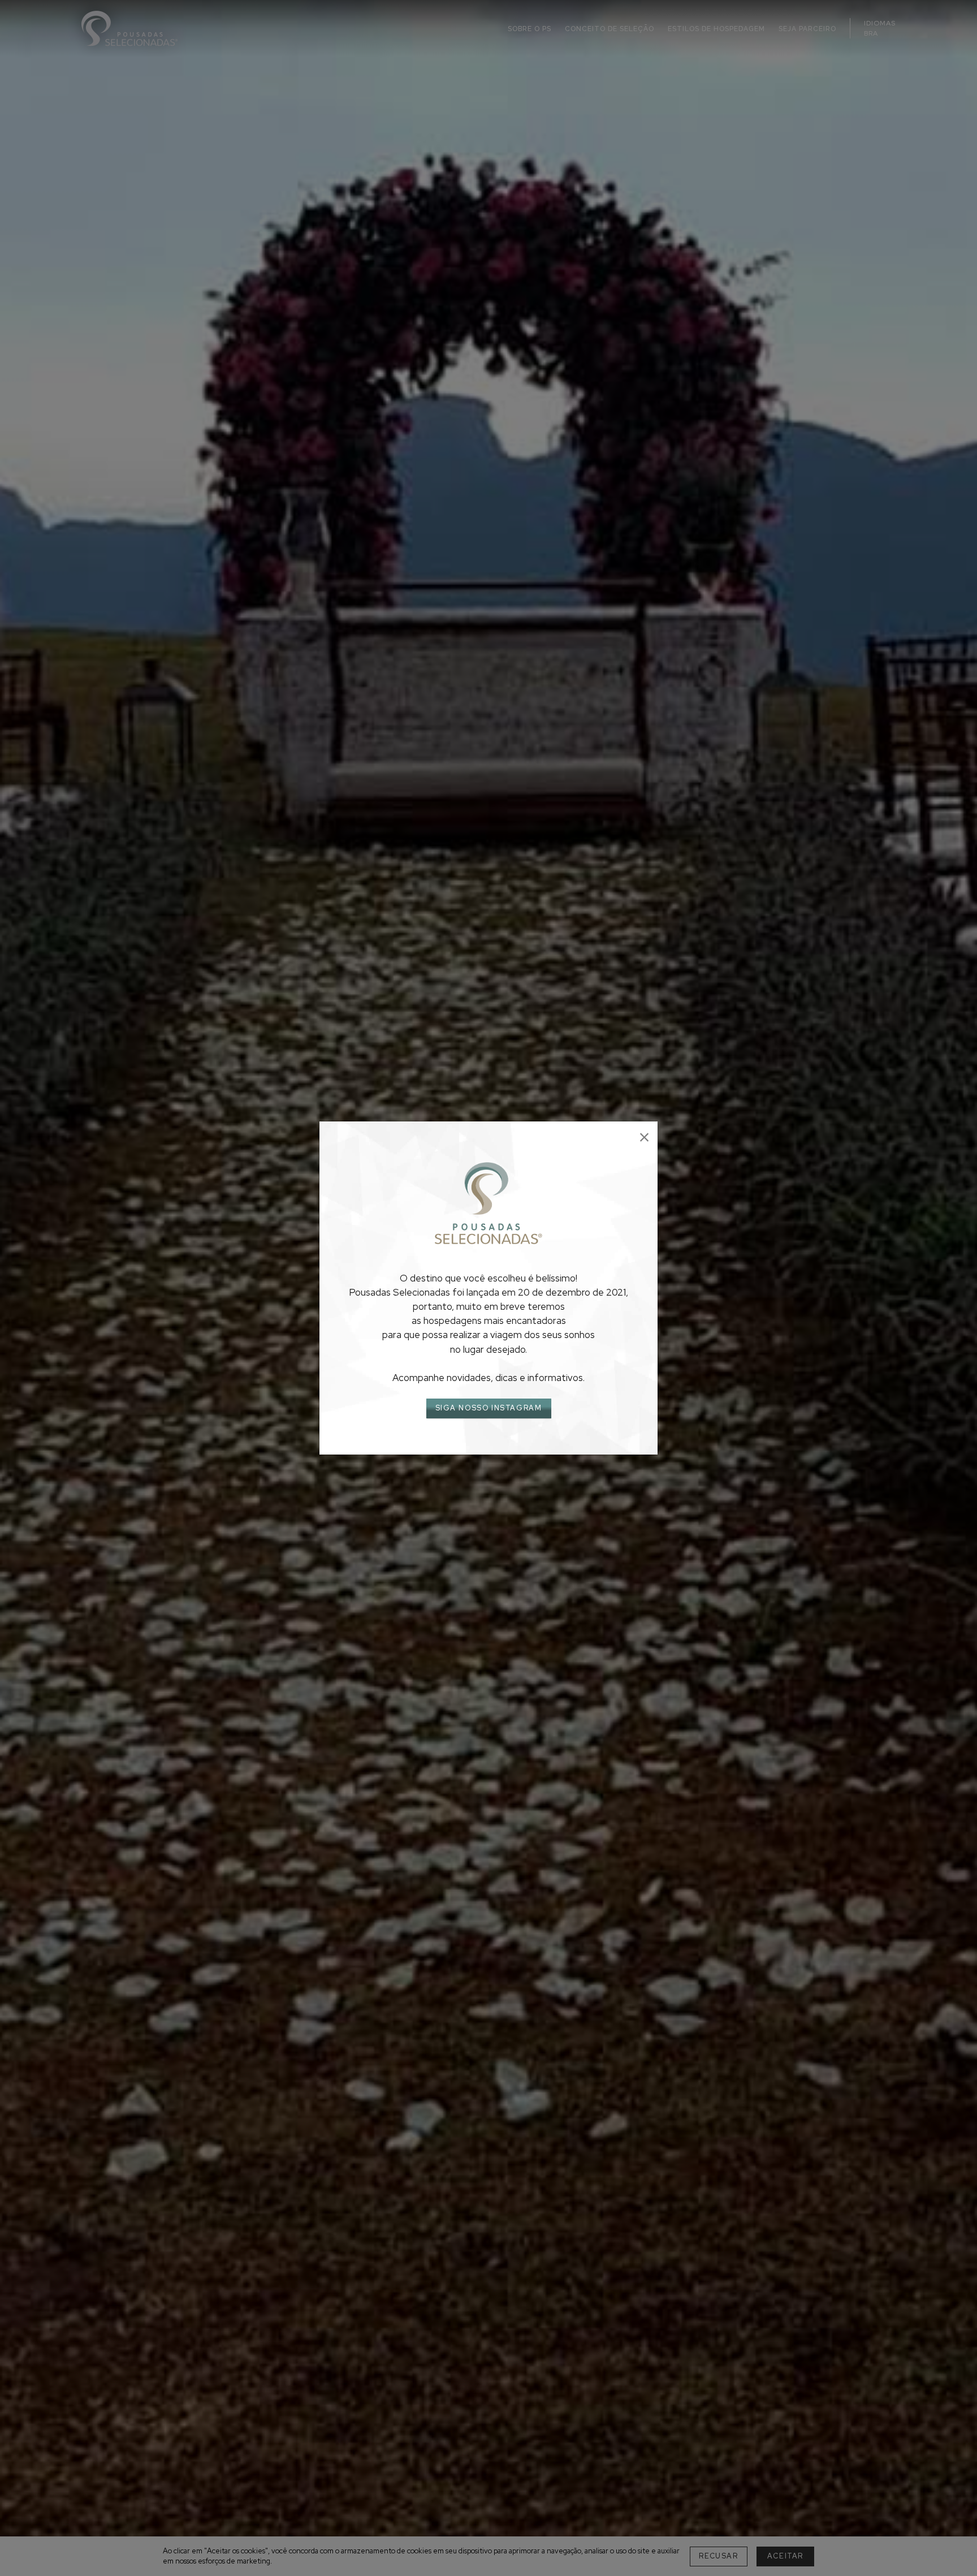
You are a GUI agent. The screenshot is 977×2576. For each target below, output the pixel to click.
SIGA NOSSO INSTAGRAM (489, 1408)
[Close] (644, 1138)
